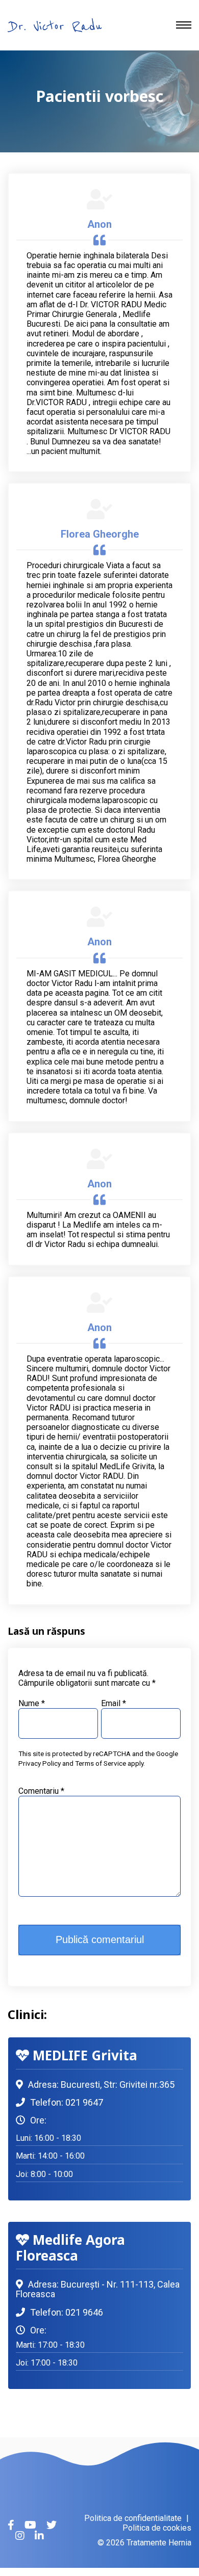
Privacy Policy (40, 1763)
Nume (32, 1703)
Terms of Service (101, 1763)
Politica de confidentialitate (133, 2518)
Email (114, 1703)
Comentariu (41, 1791)
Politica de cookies (157, 2528)
